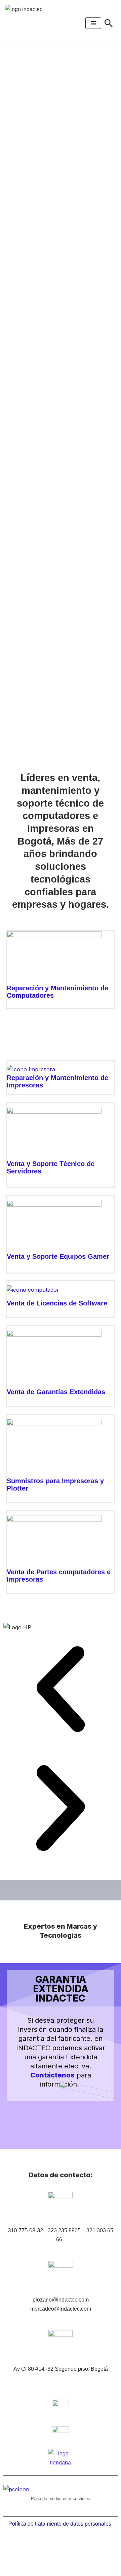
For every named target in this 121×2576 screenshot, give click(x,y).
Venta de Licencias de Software (57, 1303)
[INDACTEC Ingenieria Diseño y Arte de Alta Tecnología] (27, 23)
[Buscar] (109, 23)
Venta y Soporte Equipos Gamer (58, 1256)
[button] (61, 1691)
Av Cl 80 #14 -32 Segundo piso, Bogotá (61, 2369)
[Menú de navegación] (93, 23)
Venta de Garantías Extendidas (56, 1392)
